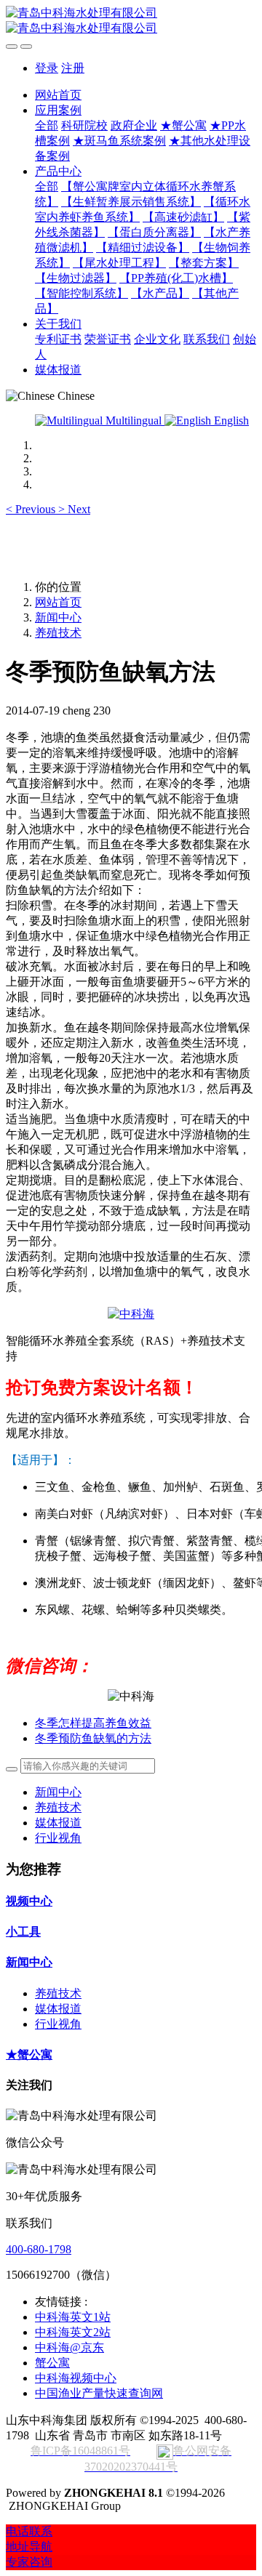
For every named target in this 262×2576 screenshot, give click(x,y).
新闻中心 (58, 617)
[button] (32, 509)
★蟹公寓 (29, 2054)
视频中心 (29, 1901)
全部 (47, 125)
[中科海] (131, 1314)
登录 (47, 68)
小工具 (23, 1932)
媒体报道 (58, 1823)
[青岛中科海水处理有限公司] (131, 21)
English (230, 420)
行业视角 (58, 1838)
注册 (73, 68)
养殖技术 (58, 633)
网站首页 (58, 95)
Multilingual (134, 420)
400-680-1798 (39, 2249)
